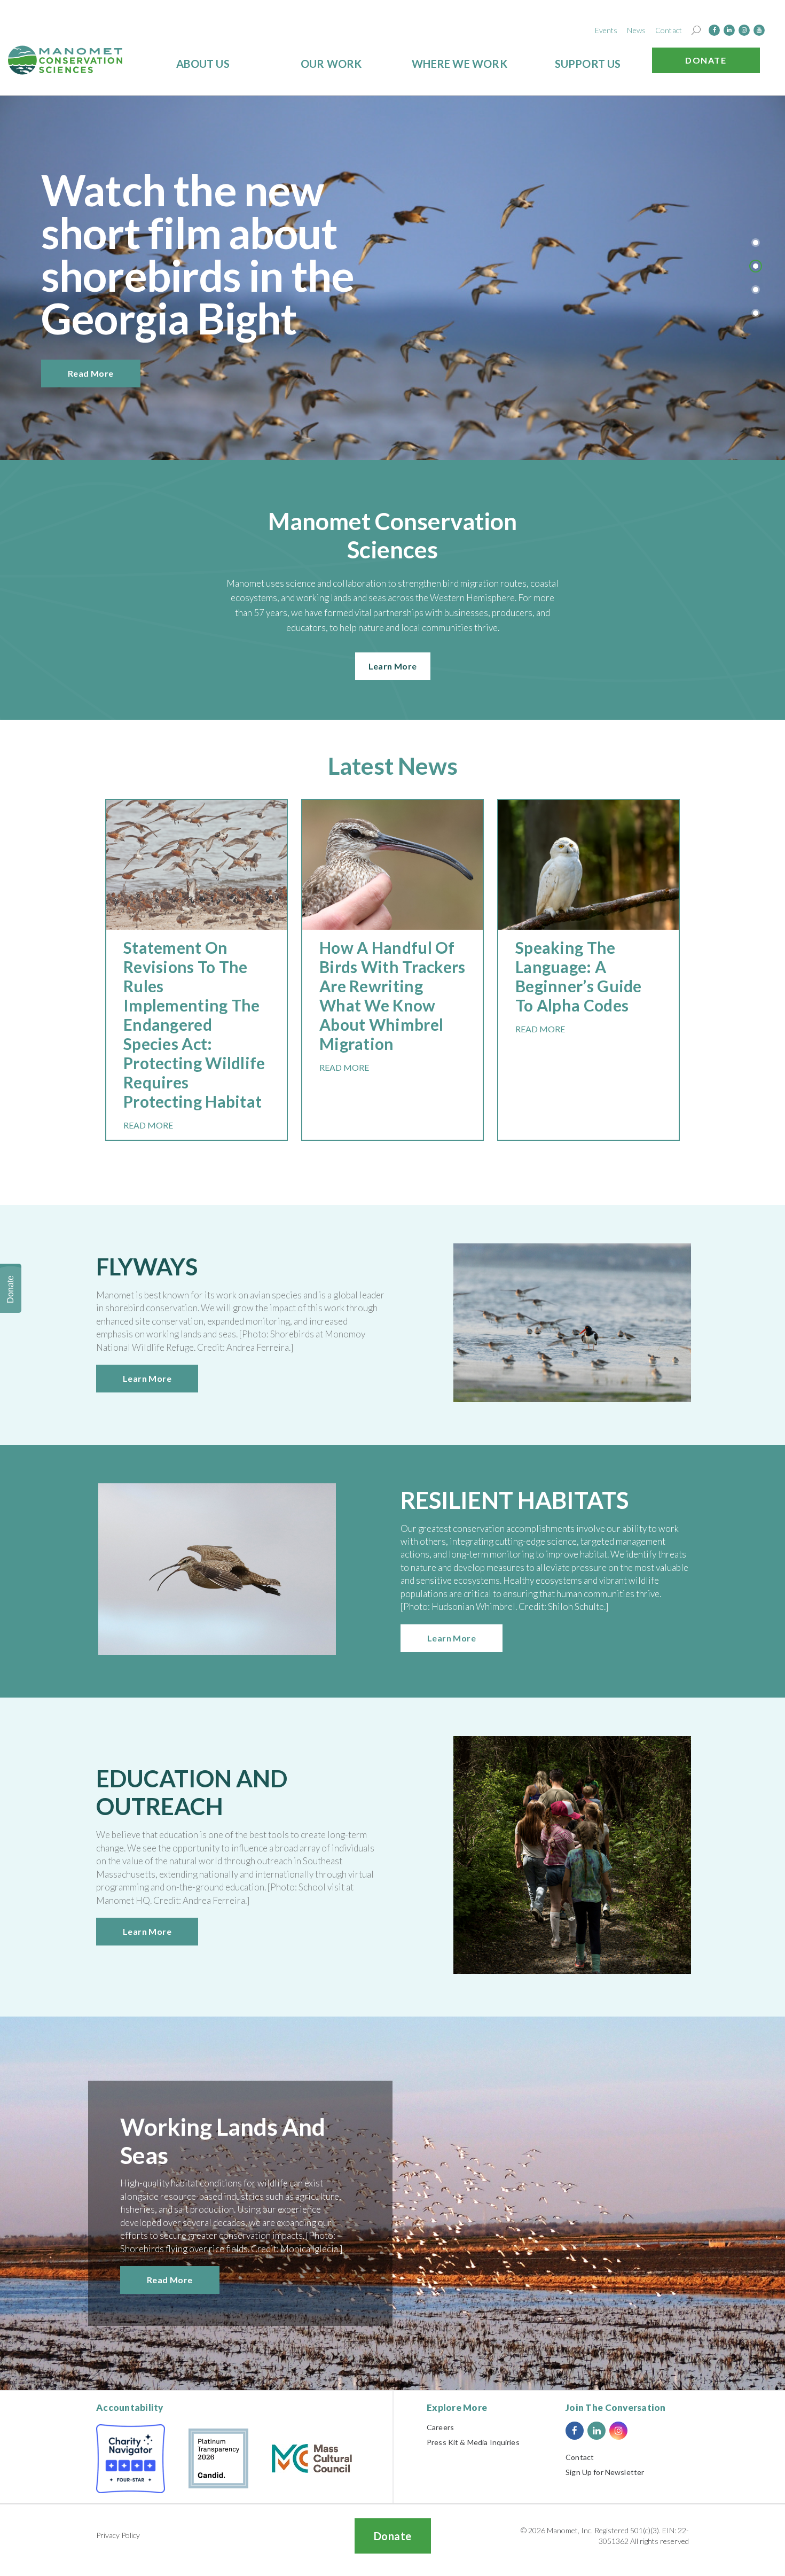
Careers (440, 2427)
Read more (91, 373)
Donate (706, 60)
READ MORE (148, 1125)
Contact (669, 30)
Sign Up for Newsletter (605, 2472)
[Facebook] (714, 30)
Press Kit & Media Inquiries (473, 2442)
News (636, 30)
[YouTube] (759, 30)
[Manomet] (65, 60)
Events (606, 30)
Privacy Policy (118, 2535)
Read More (170, 2280)
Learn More (393, 666)
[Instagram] (744, 30)
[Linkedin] (729, 30)
